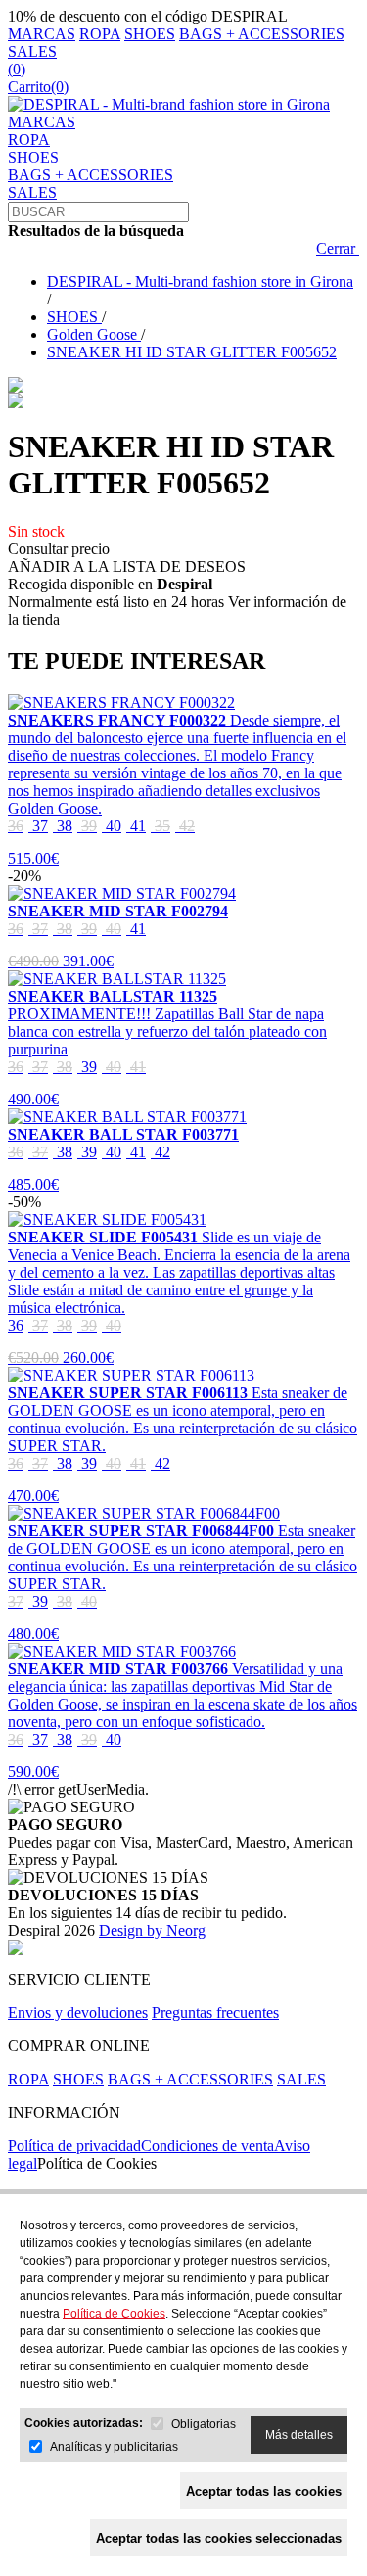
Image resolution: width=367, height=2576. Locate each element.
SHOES (150, 34)
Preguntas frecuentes (215, 2013)
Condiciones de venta (207, 2146)
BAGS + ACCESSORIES (262, 34)
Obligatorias (204, 2424)
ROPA (100, 34)
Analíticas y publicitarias (114, 2447)
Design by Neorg (152, 1930)
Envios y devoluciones (78, 2013)
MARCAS (42, 34)
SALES (32, 51)
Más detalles (299, 2435)
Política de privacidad (74, 2146)
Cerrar (338, 248)
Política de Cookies (97, 2163)
